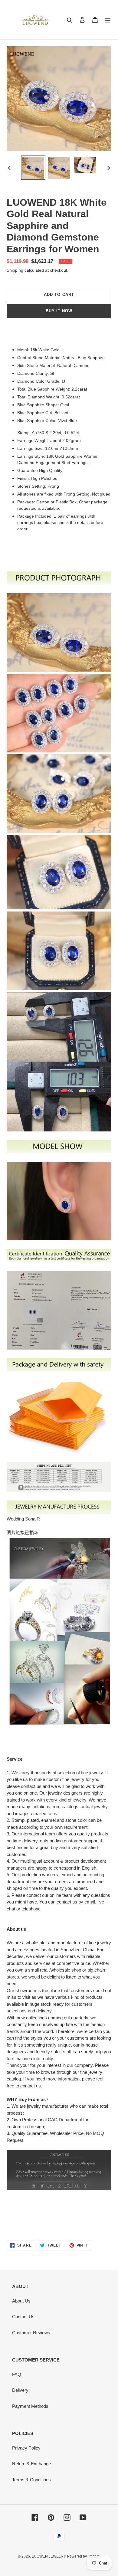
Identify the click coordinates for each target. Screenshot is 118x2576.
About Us (21, 2301)
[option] (33, 168)
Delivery (20, 2390)
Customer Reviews (31, 2333)
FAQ (17, 2374)
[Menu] (108, 20)
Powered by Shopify (84, 2556)
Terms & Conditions (31, 2480)
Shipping (15, 270)
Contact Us (23, 2317)
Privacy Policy (26, 2448)
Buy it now (59, 311)
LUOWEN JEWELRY (49, 2556)
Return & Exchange (31, 2464)
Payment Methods (30, 2406)
